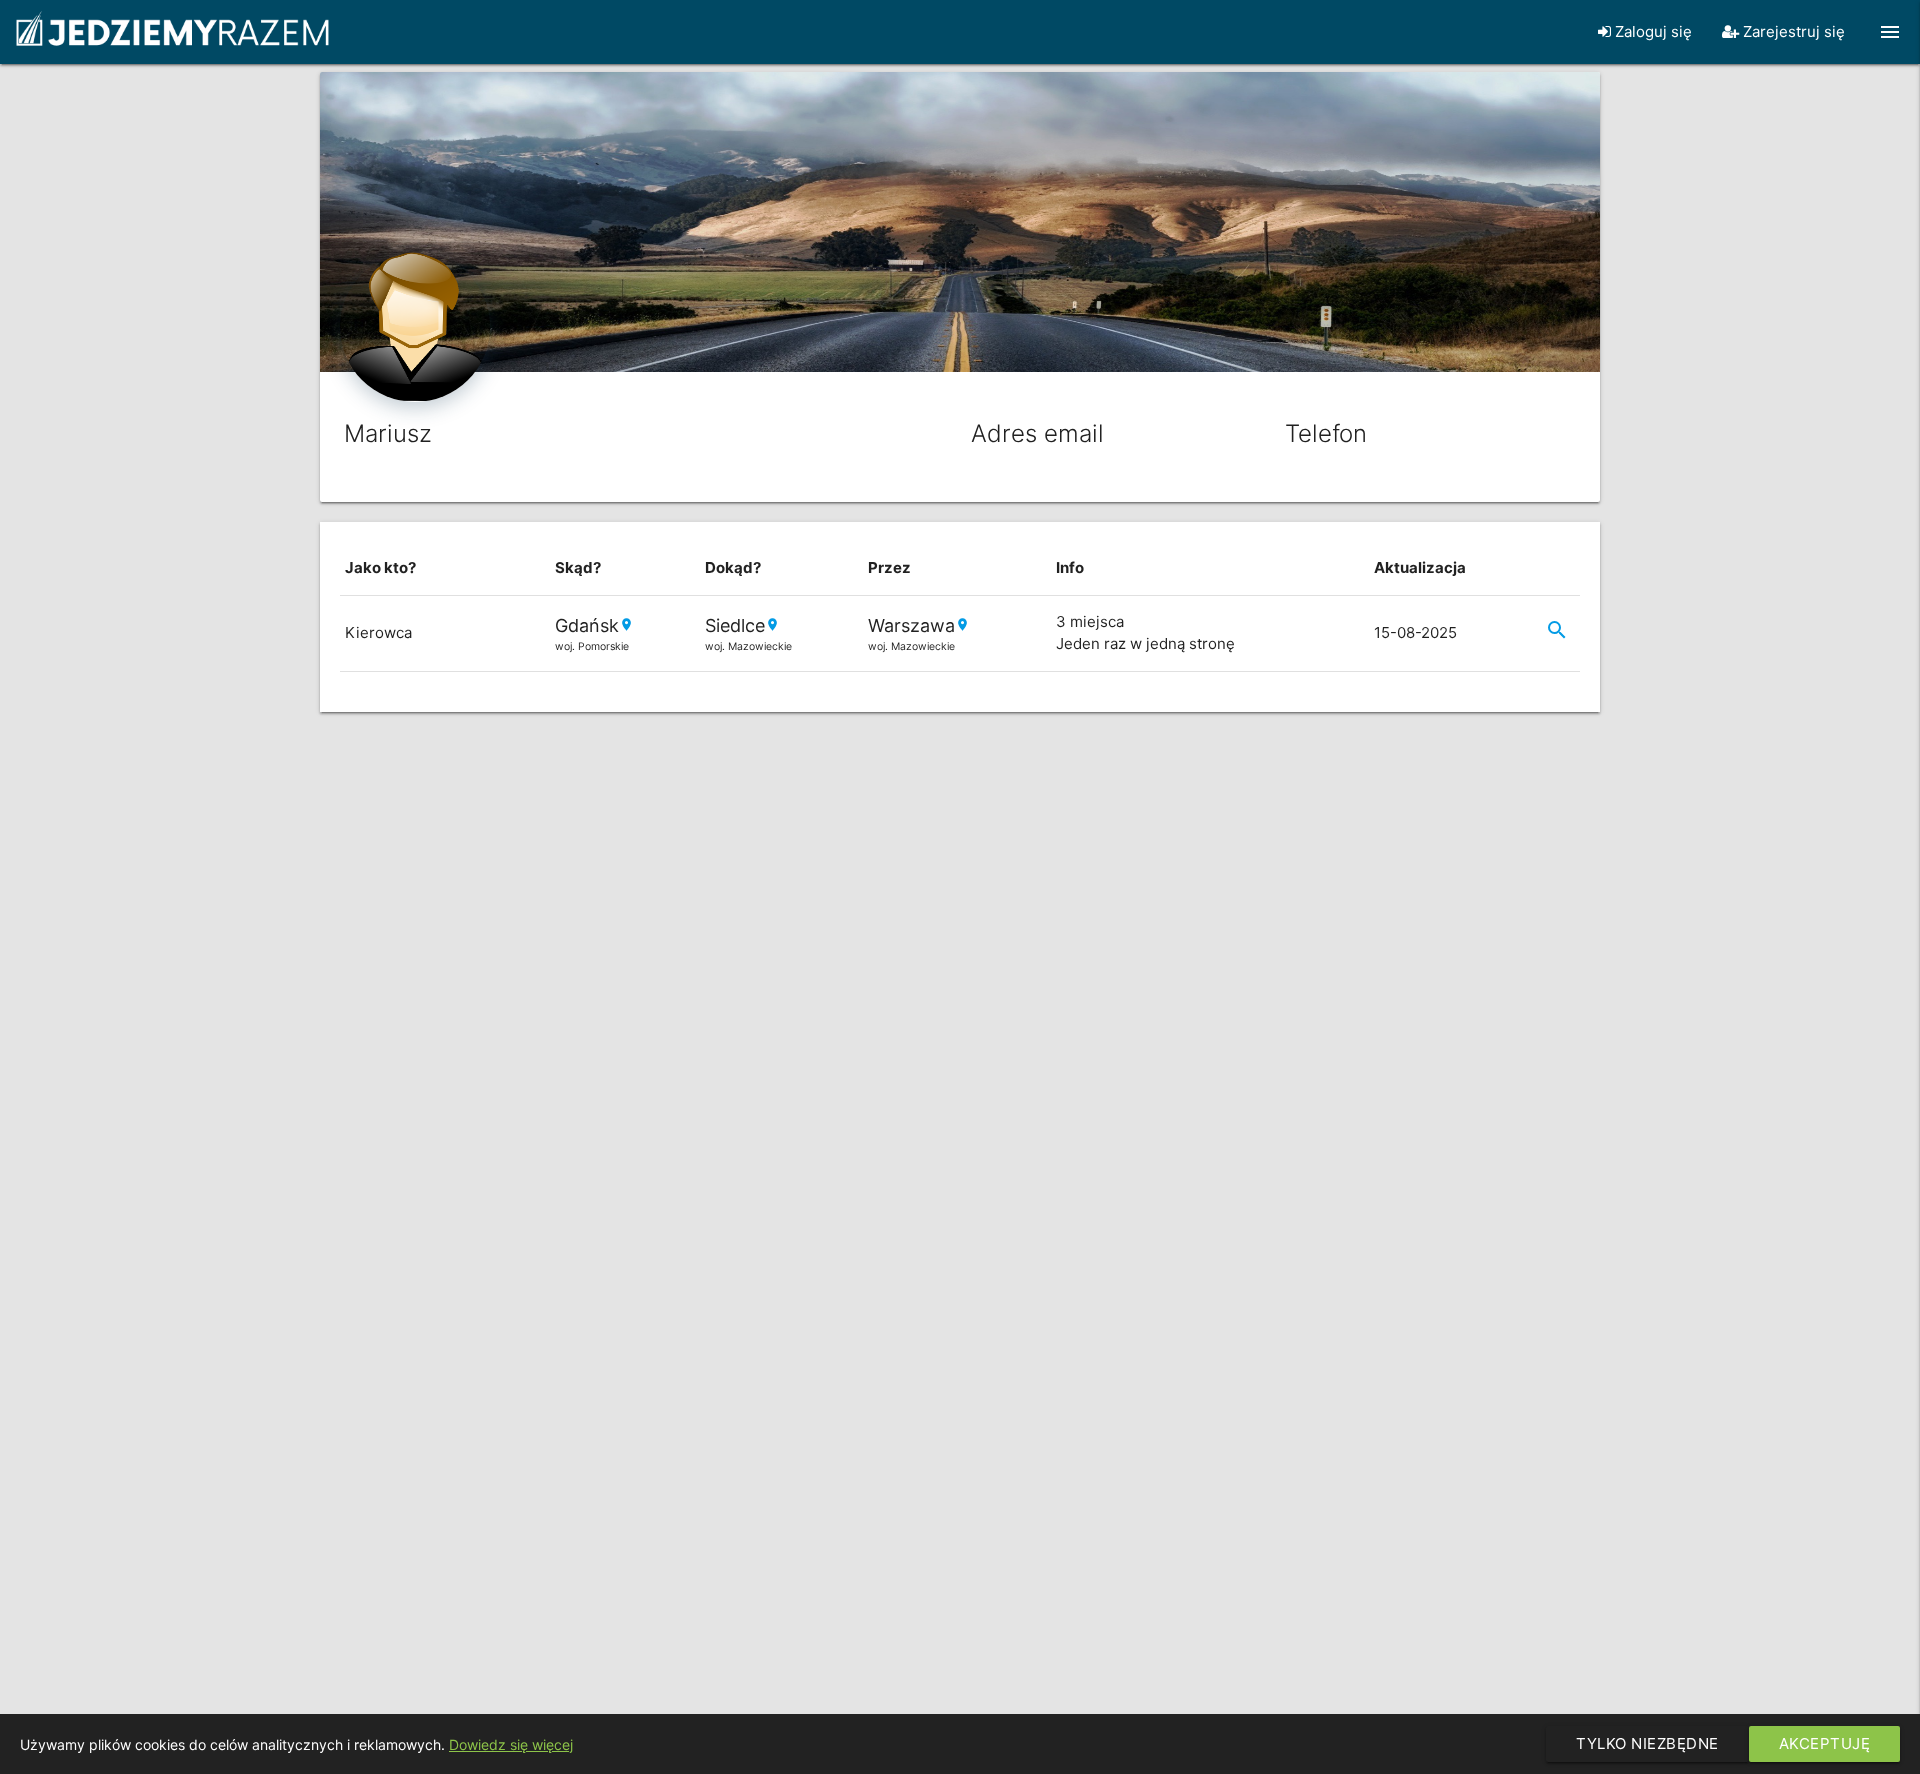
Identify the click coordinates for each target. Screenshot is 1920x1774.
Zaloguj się (1651, 31)
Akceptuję (1825, 1743)
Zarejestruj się (1792, 31)
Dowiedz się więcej (511, 1744)
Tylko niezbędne (1647, 1743)
